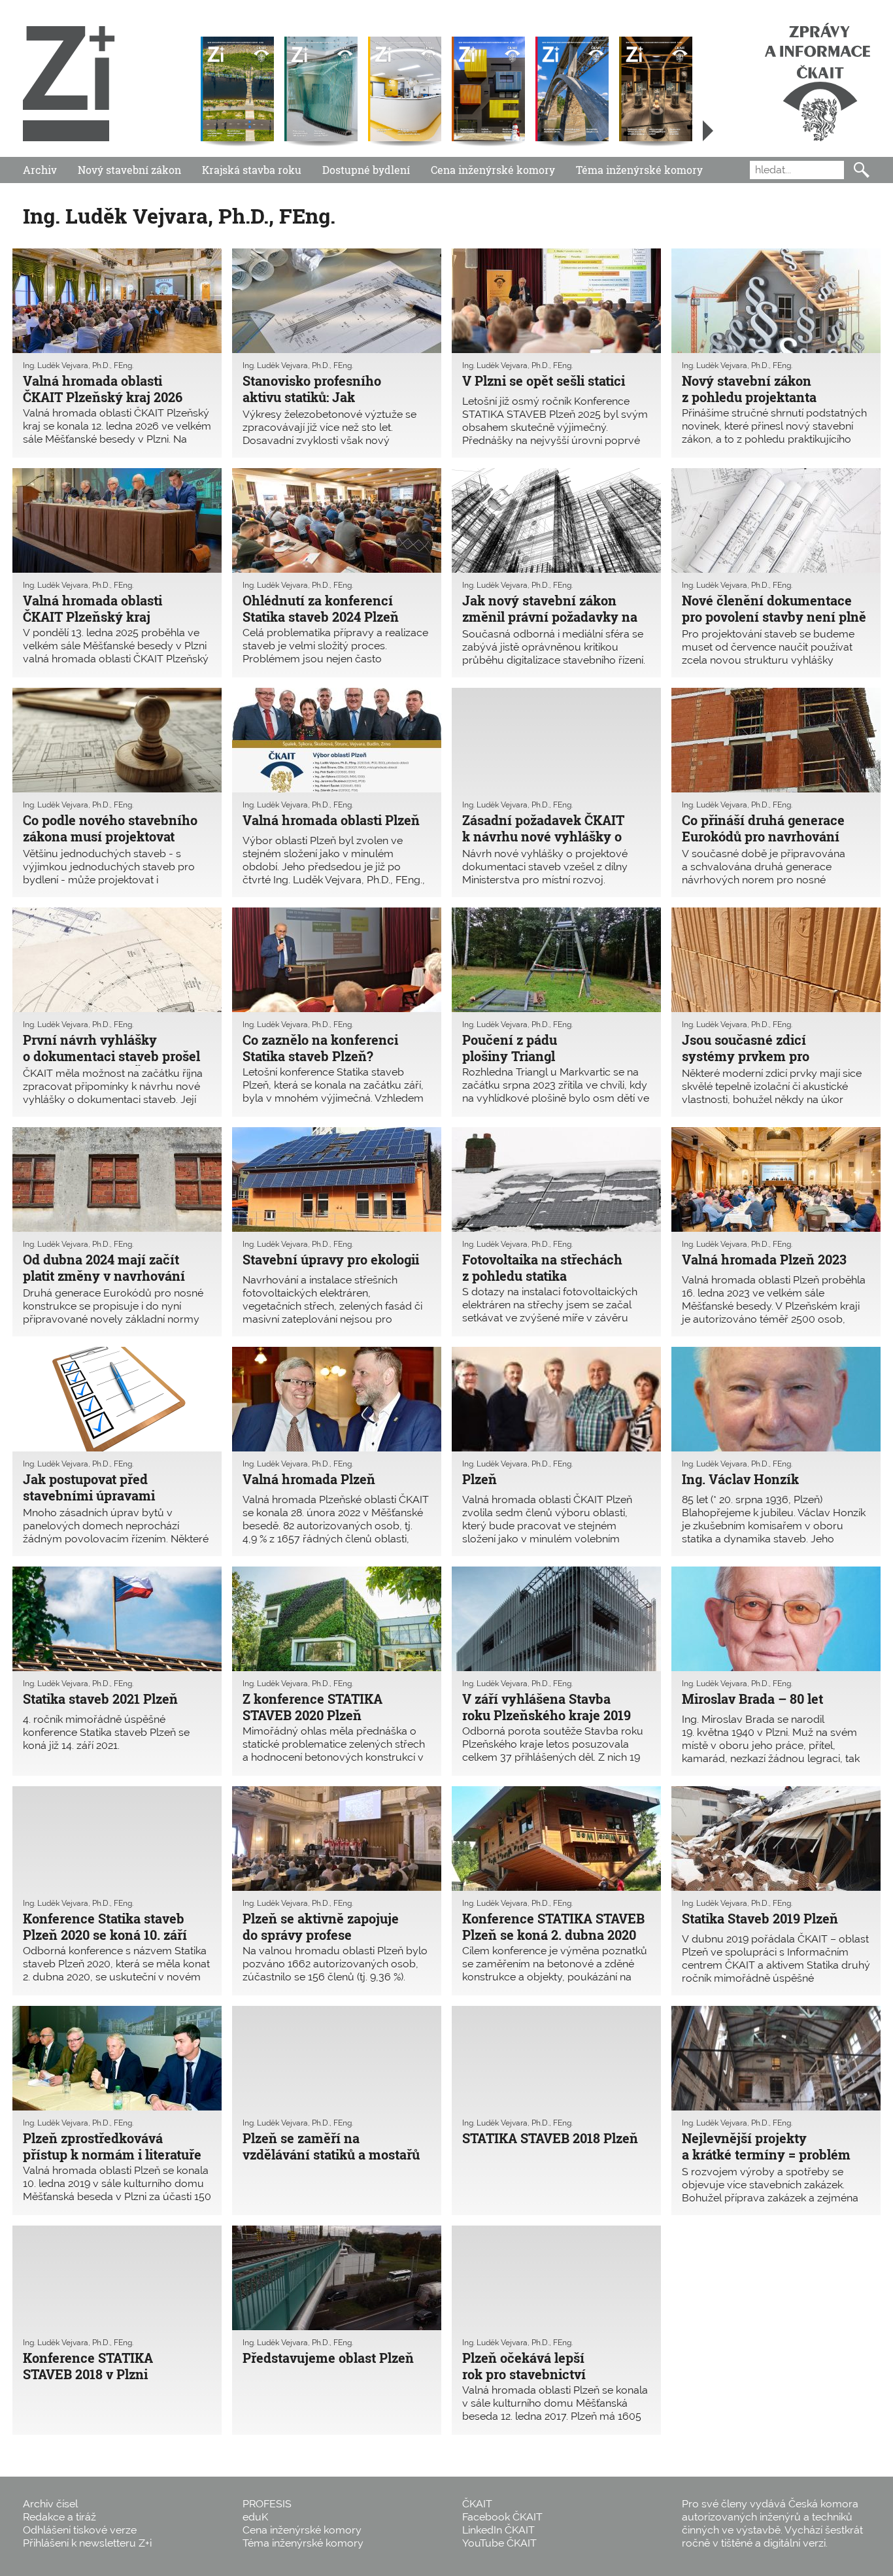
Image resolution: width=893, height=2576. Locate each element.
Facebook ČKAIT (502, 2517)
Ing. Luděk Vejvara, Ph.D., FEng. (78, 365)
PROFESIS (267, 2504)
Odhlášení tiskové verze (80, 2530)
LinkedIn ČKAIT (498, 2530)
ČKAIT (477, 2504)
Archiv (40, 170)
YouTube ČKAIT (499, 2543)
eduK (255, 2517)
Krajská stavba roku (252, 170)
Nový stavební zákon (129, 170)
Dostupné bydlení (366, 170)
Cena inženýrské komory (493, 170)
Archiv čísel (50, 2504)
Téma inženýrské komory (639, 170)
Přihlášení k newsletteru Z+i (87, 2543)
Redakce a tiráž (59, 2517)
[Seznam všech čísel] (708, 131)
